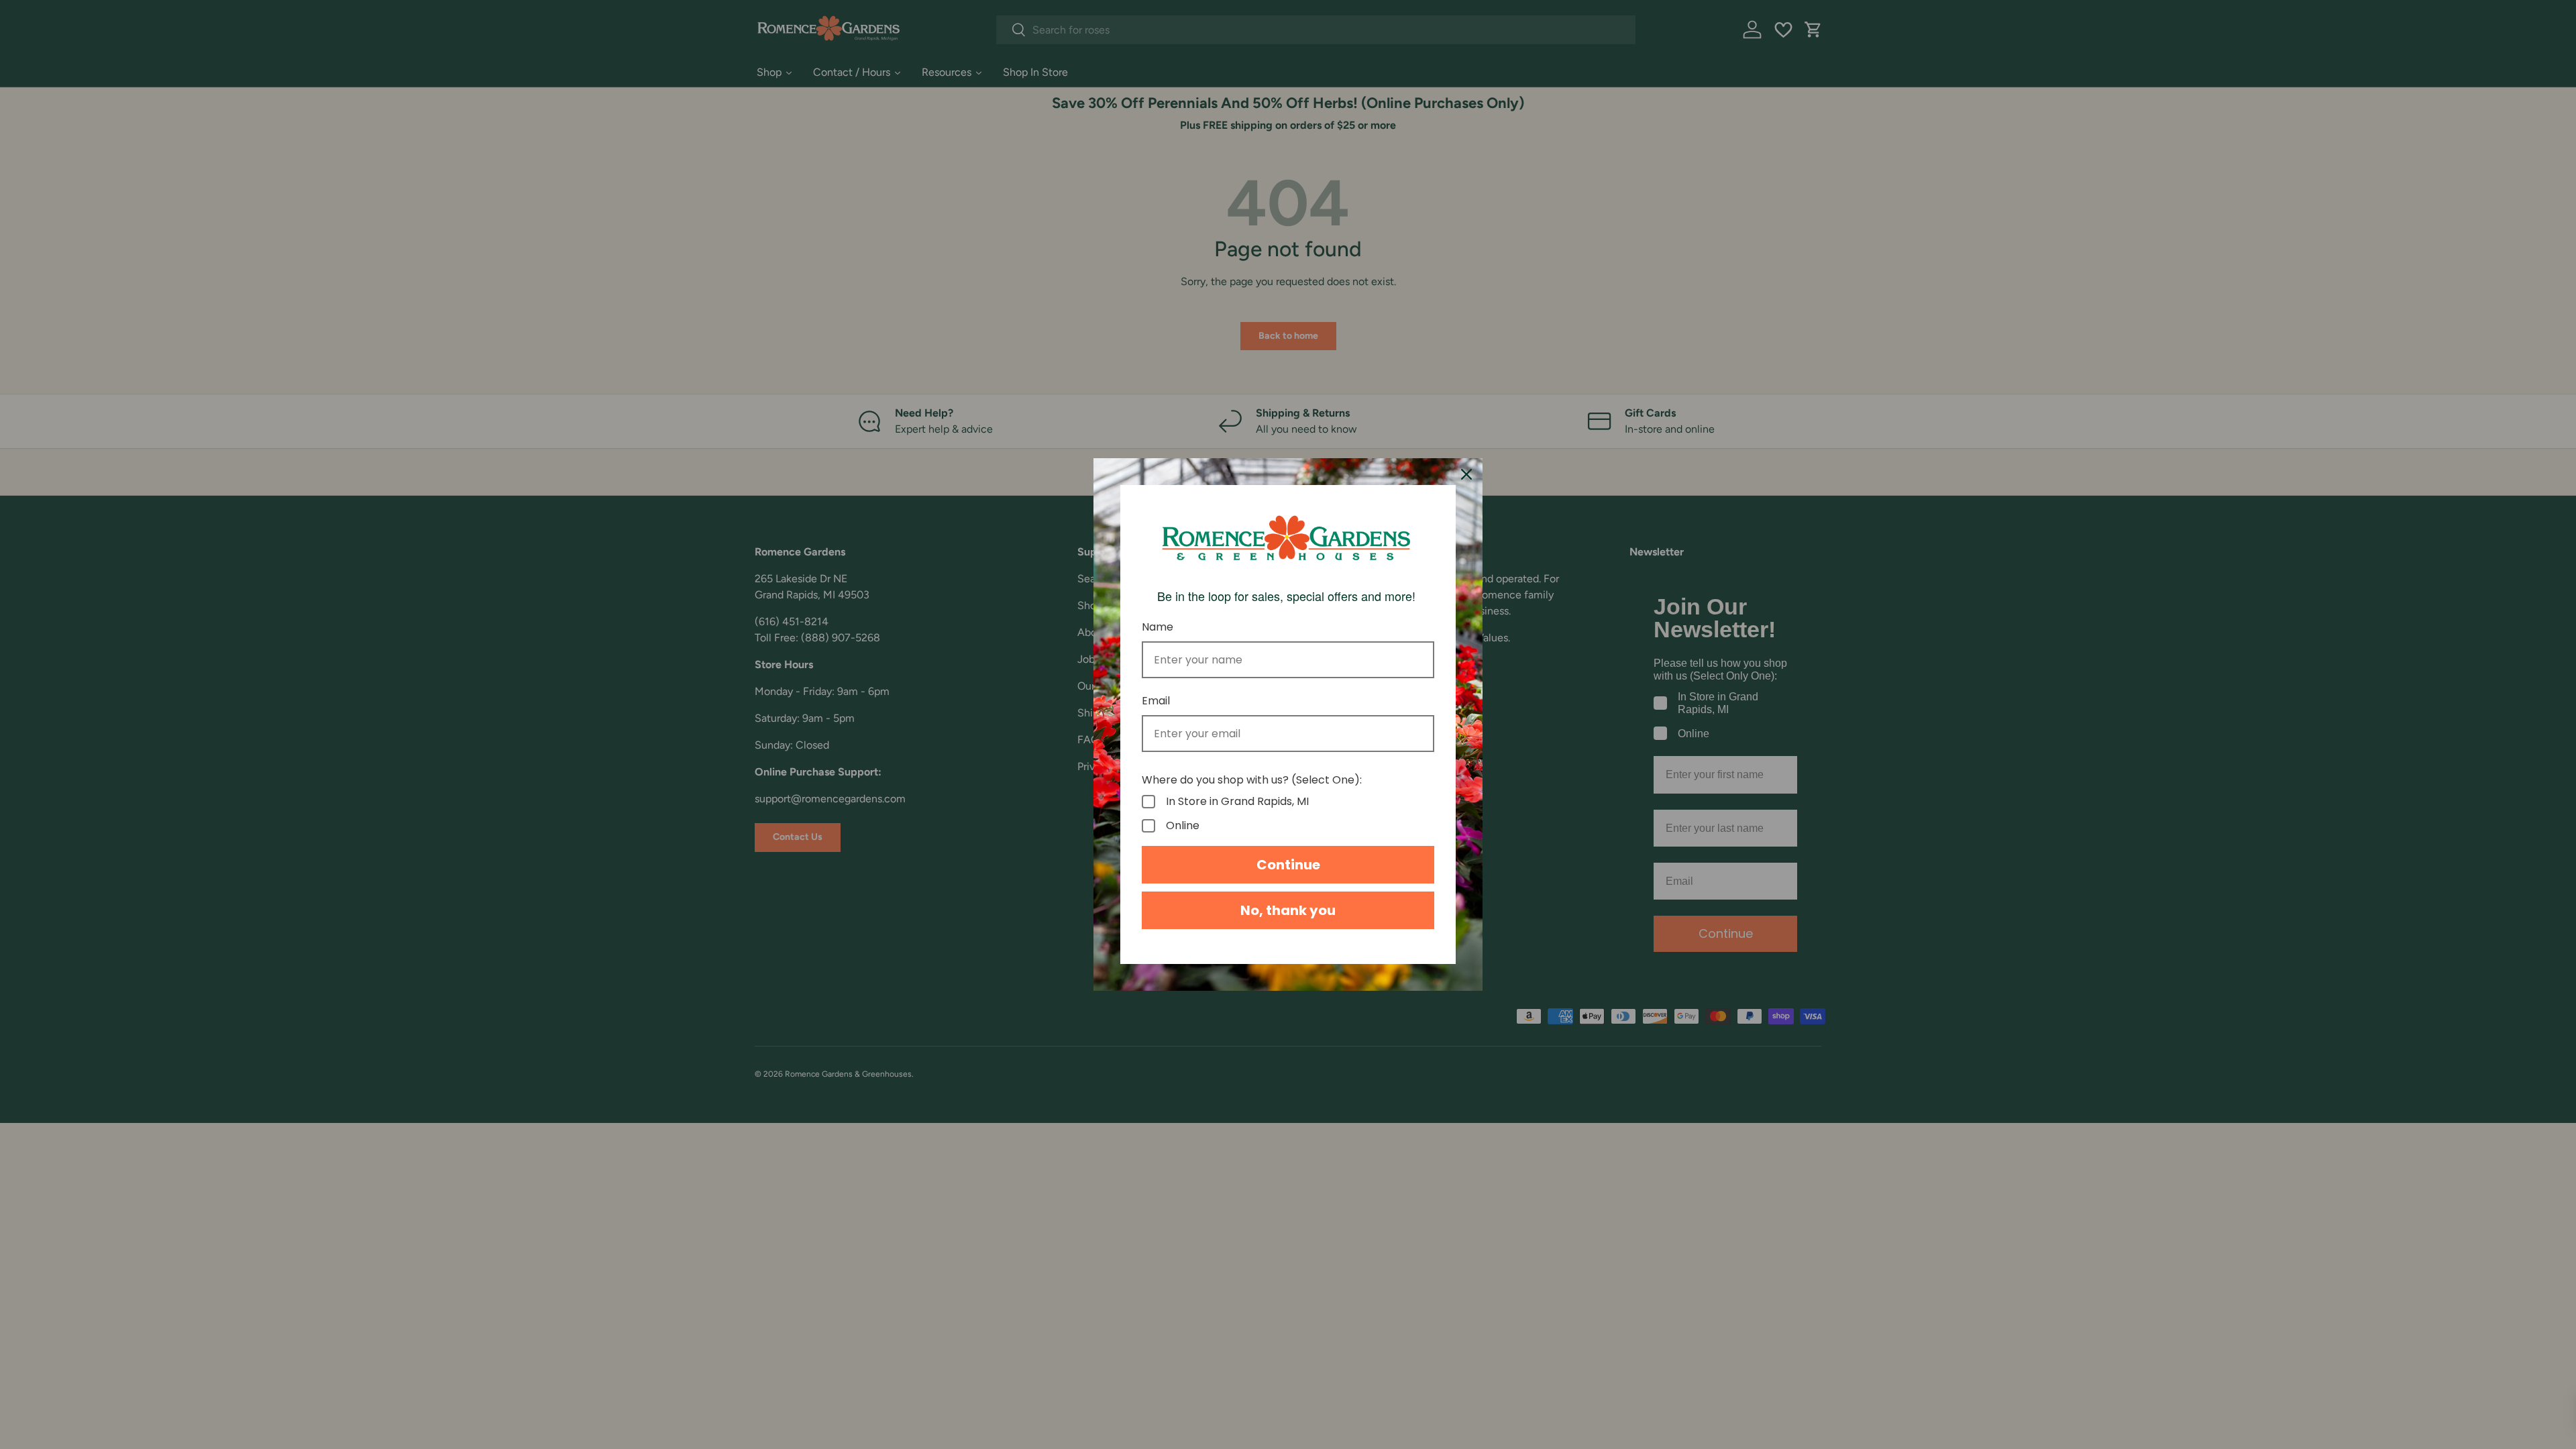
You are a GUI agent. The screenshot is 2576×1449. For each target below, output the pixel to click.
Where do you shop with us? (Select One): (1252, 780)
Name (1158, 627)
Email (1156, 701)
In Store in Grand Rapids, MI (1237, 802)
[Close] (1466, 474)
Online (1183, 826)
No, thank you (1288, 910)
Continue (1288, 865)
